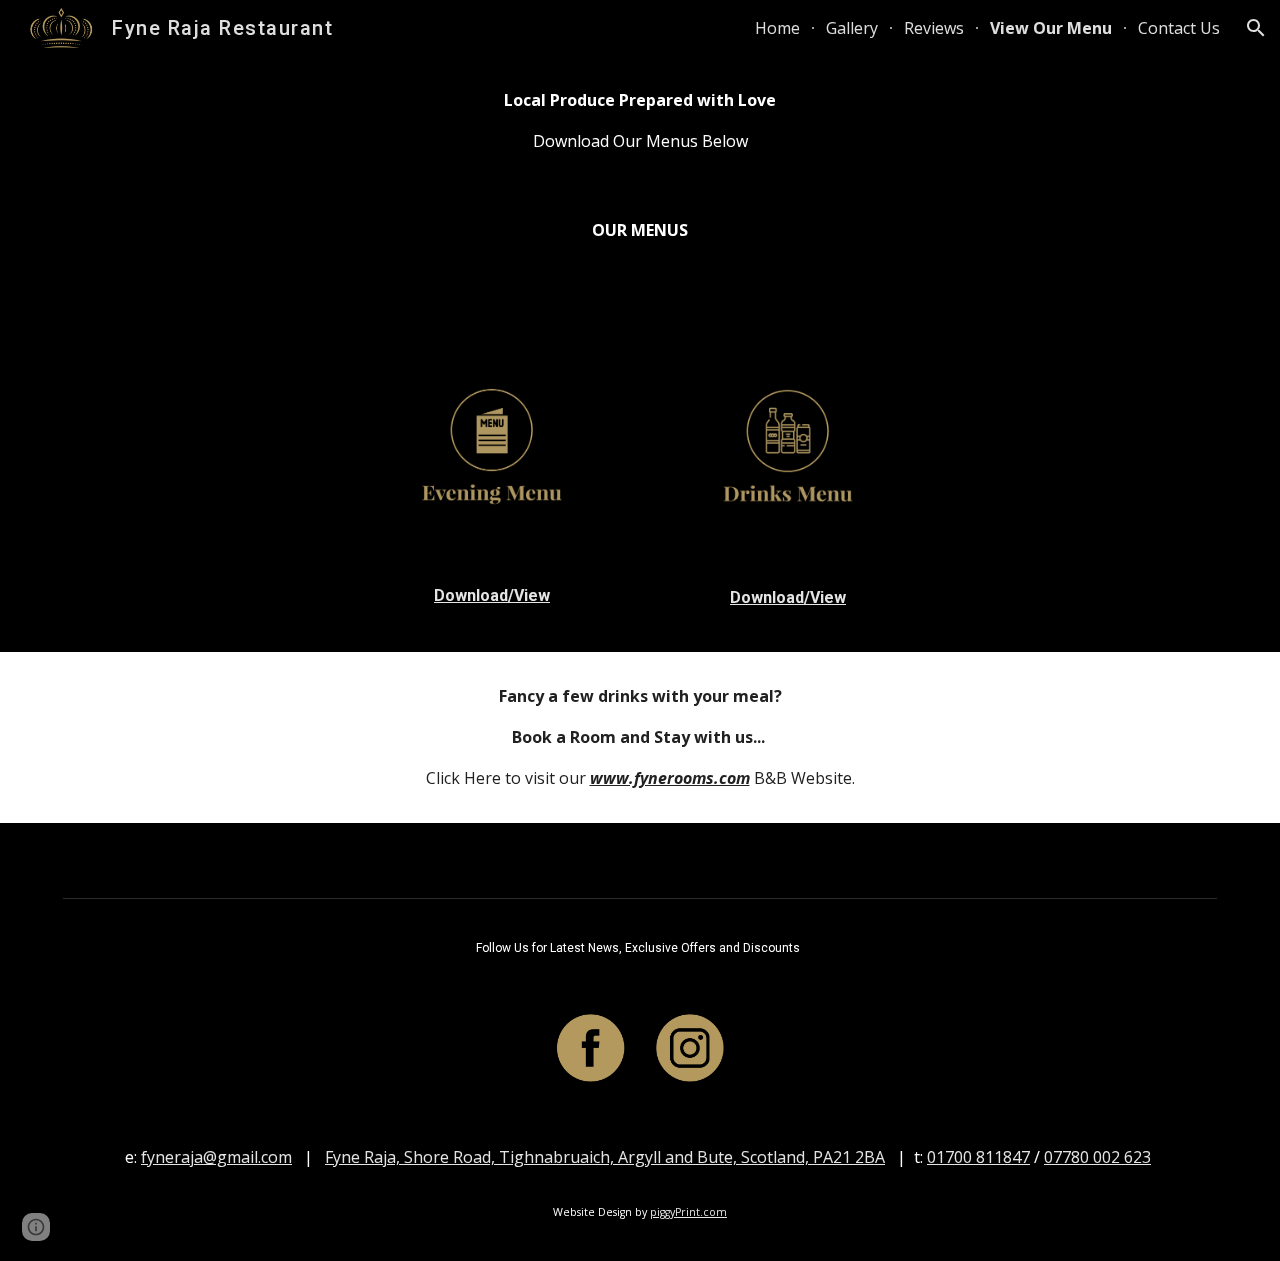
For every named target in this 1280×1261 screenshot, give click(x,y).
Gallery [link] (852, 28)
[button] (1256, 28)
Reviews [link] (934, 28)
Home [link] (777, 28)
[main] (640, 121)
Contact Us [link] (1179, 28)
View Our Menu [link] (1051, 28)
